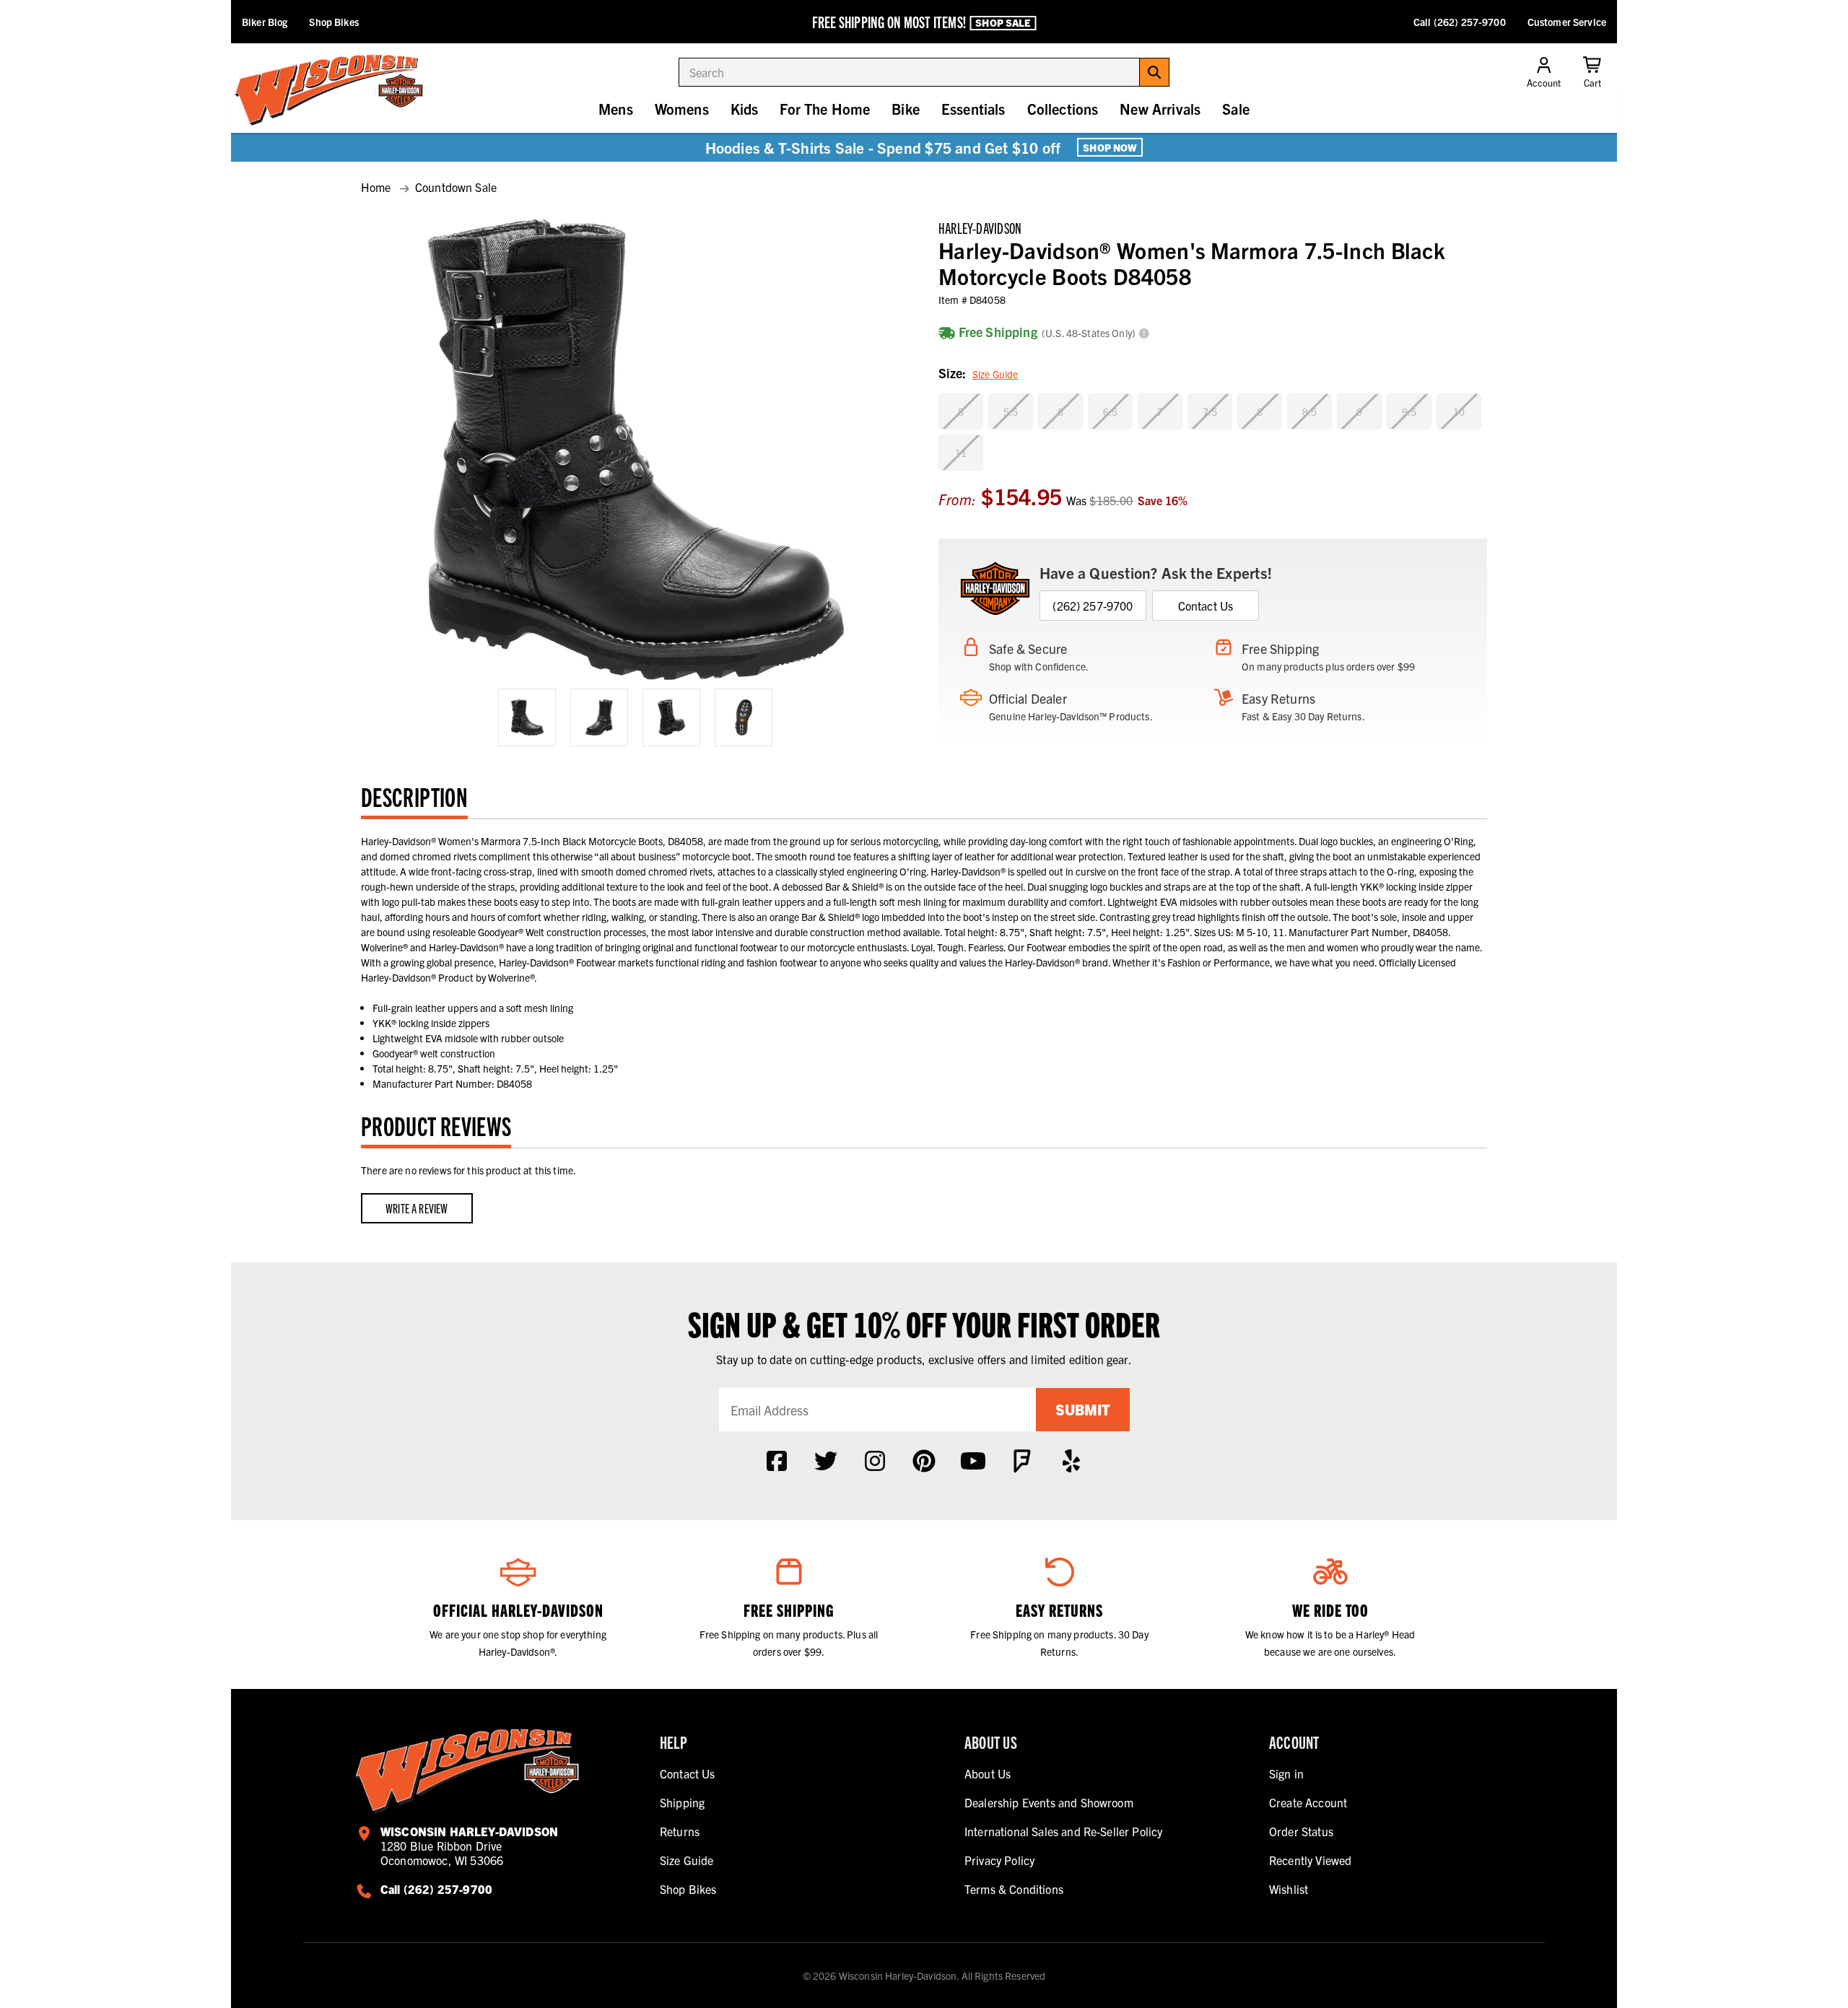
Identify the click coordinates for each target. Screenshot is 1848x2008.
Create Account (1308, 1802)
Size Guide (995, 374)
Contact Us (1206, 606)
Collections (1063, 109)
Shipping (682, 1802)
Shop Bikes (334, 22)
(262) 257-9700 (1093, 606)
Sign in (1286, 1773)
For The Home (825, 109)
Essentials (973, 109)
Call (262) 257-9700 (1460, 22)
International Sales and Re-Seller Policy (1063, 1831)
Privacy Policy (999, 1860)
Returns (680, 1831)
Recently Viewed (1310, 1860)
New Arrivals (1160, 109)
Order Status (1301, 1831)
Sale (1236, 109)
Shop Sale (1003, 22)
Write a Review (417, 1208)
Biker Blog (265, 22)
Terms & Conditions (1014, 1889)
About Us (988, 1773)
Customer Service (1567, 22)
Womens (682, 109)
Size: (978, 373)
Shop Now (1110, 147)
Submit (1083, 1409)
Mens (616, 109)
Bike (906, 109)
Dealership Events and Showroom (1049, 1802)
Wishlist (1289, 1889)
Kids (745, 109)
